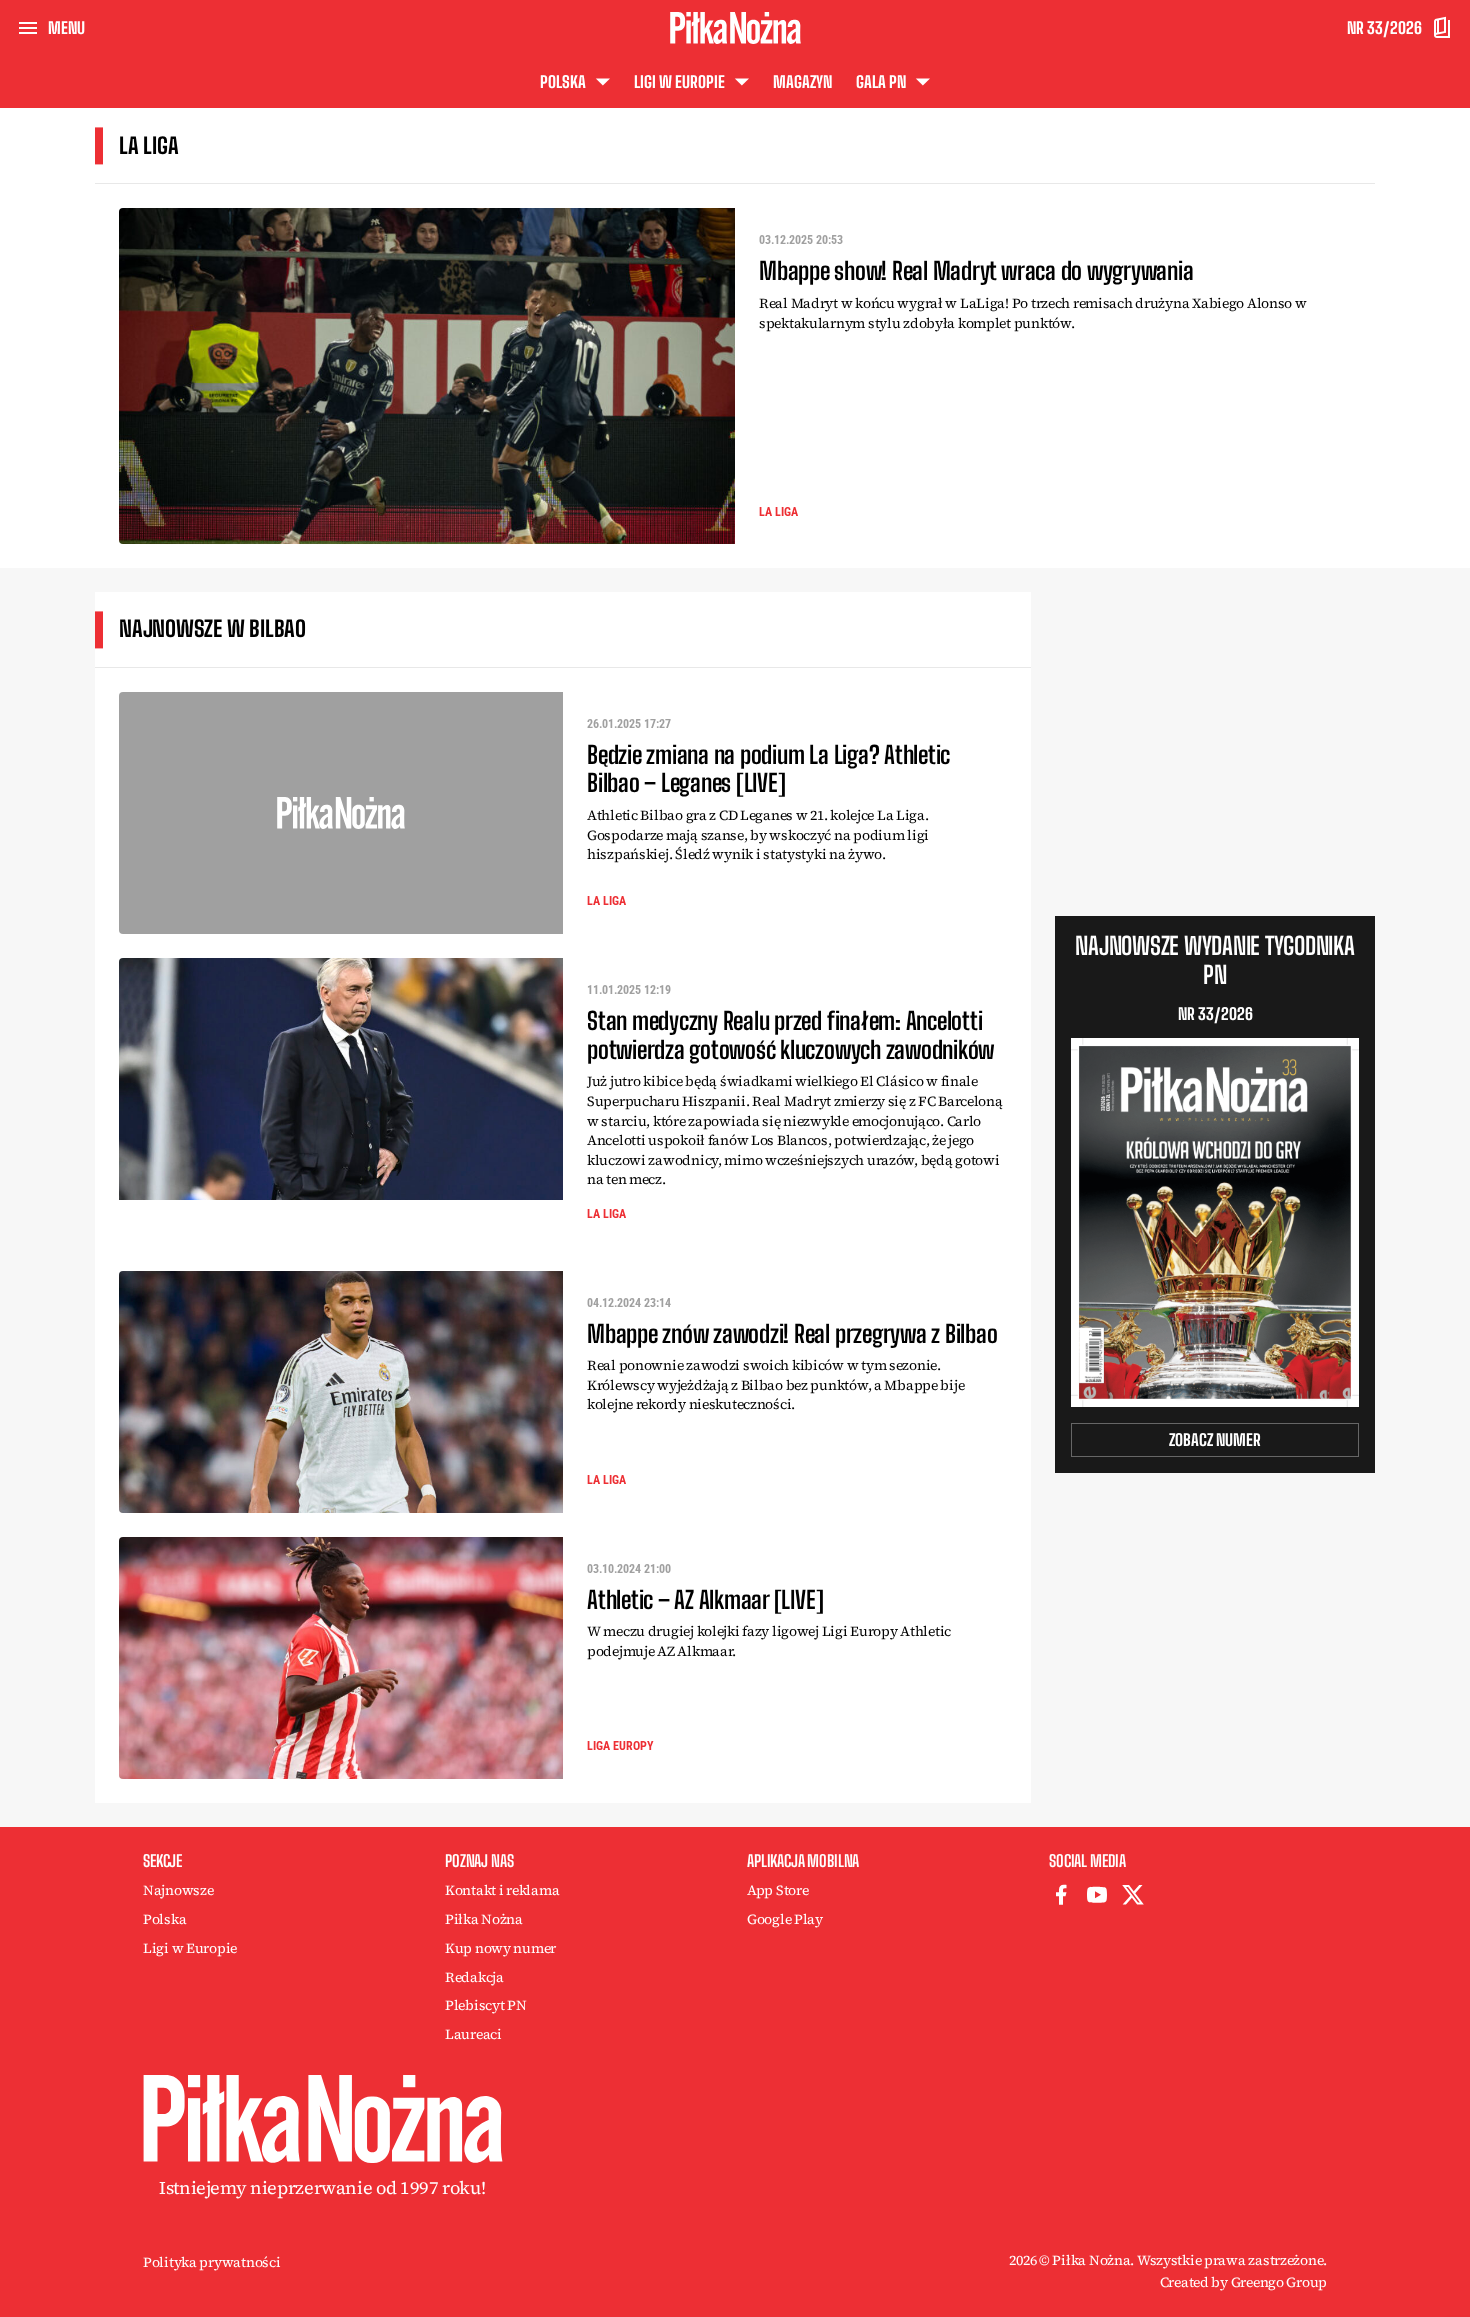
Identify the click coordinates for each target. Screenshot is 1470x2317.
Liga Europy (620, 1746)
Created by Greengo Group (1243, 2282)
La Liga (778, 512)
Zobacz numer (1215, 1439)
